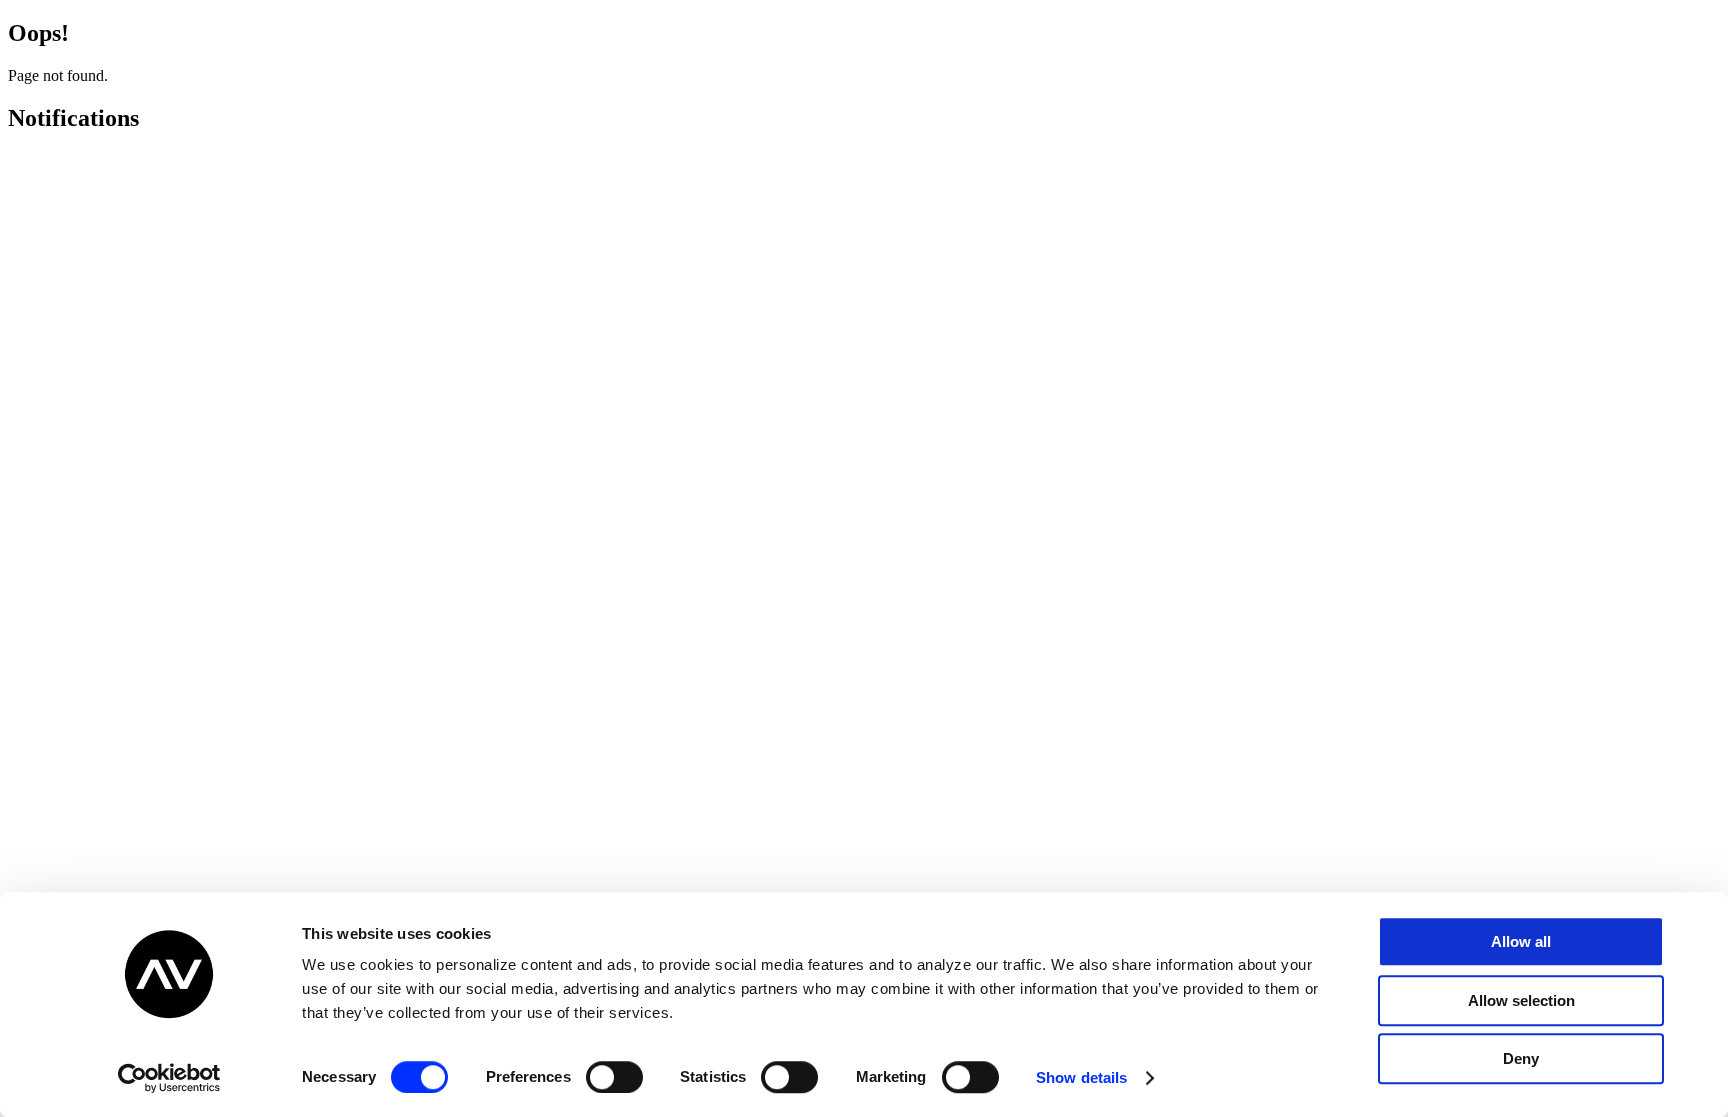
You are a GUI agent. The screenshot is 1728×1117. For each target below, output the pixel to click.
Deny (1521, 1058)
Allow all (1521, 941)
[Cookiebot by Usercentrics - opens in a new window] (169, 1078)
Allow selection (1521, 1000)
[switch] (614, 1077)
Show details (1081, 1077)
